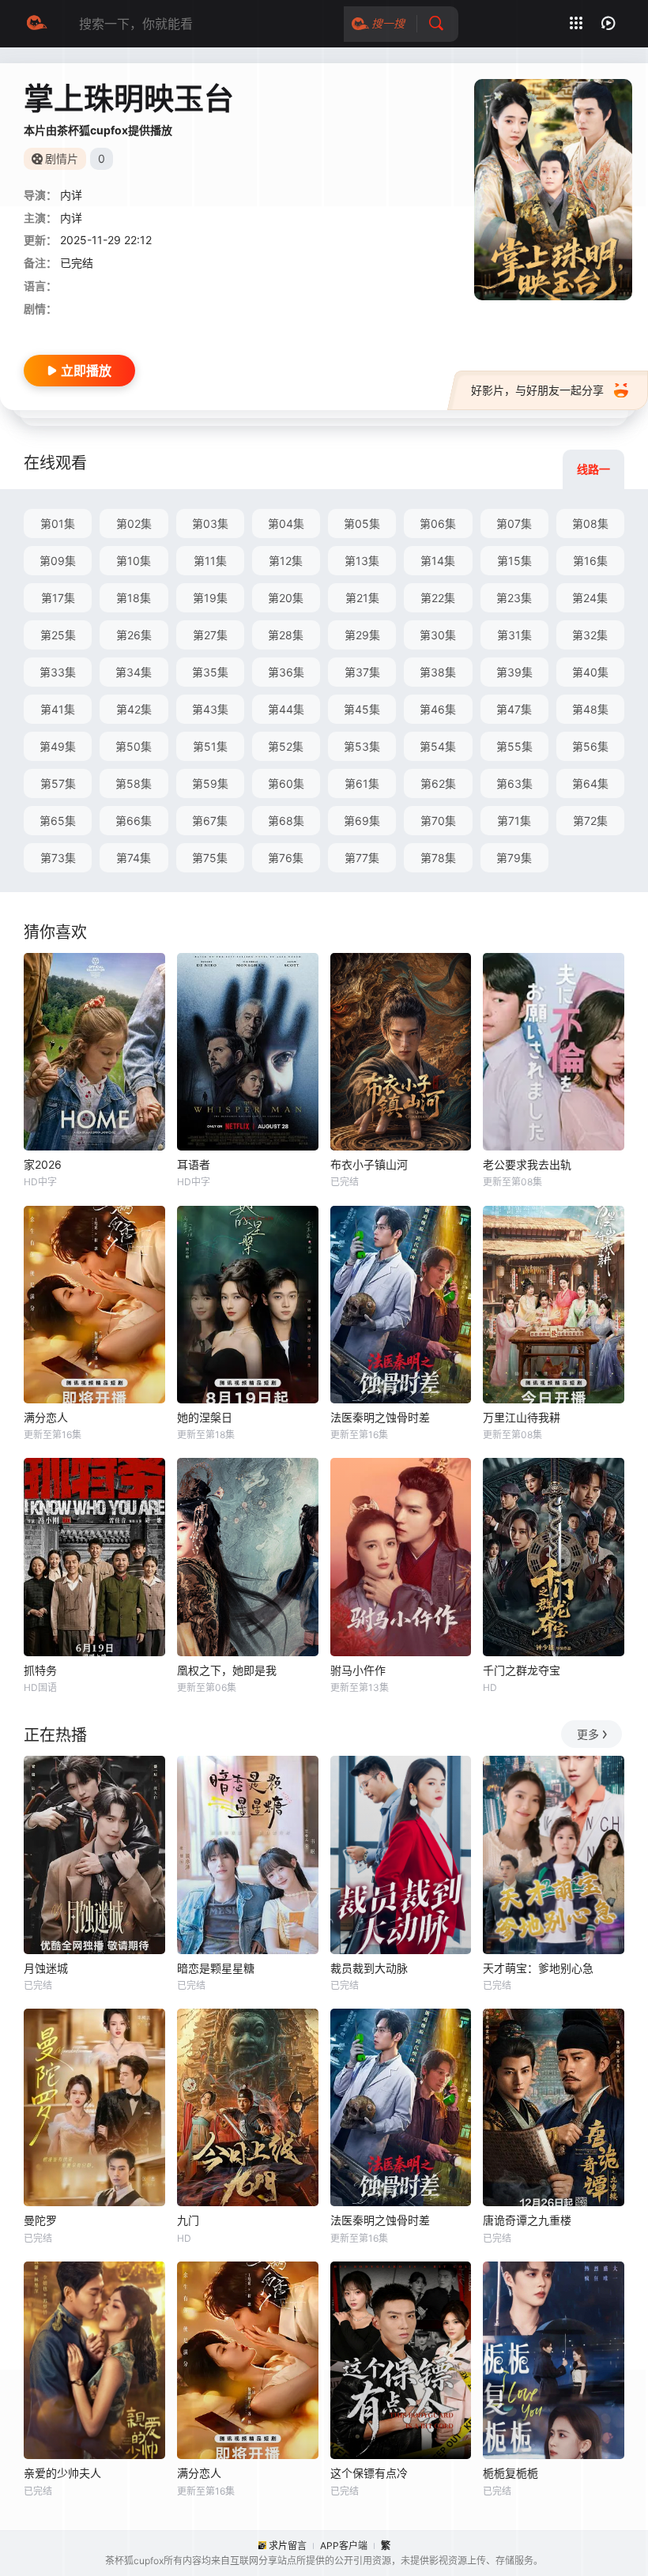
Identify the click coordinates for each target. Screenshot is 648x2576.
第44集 (286, 709)
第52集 (286, 746)
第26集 (134, 635)
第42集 (134, 709)
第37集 (362, 672)
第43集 (210, 709)
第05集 (362, 523)
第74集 (134, 858)
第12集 (286, 561)
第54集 (438, 746)
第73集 (58, 858)
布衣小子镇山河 (369, 1164)
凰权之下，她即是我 (227, 1670)
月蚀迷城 (46, 1968)
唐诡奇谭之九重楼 (527, 2220)
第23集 (514, 598)
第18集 (134, 598)
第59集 (210, 783)
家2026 (43, 1164)
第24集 (590, 598)
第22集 (438, 598)
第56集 (590, 746)
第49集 (58, 746)
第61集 (362, 783)
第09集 (58, 561)
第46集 (438, 709)
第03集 (210, 523)
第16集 (590, 561)
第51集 (210, 746)
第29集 (362, 635)
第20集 (286, 598)
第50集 (134, 746)
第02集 (134, 523)
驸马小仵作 (358, 1670)
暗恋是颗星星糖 (216, 1968)
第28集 (286, 635)
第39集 (514, 672)
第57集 (58, 783)
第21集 (362, 598)
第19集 (210, 598)
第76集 (286, 858)
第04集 (286, 523)
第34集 (134, 672)
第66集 (134, 821)
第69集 (362, 821)
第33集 (58, 672)
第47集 (514, 709)
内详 (71, 218)
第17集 (58, 598)
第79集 (514, 858)
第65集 (58, 821)
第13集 (362, 561)
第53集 (362, 746)
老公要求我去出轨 (527, 1164)
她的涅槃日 (205, 1417)
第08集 (590, 523)
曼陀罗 (40, 2220)
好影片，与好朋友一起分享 (537, 390)
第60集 (286, 783)
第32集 (590, 635)
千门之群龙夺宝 (522, 1670)
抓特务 (40, 1670)
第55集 (514, 746)
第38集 (438, 672)
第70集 (438, 821)
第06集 (438, 523)
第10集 (134, 561)
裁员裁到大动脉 (369, 1968)
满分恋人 (46, 1417)
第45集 (362, 709)
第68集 (286, 821)
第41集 (58, 709)
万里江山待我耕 (522, 1417)
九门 (188, 2220)
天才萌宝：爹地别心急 (538, 1968)
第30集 (438, 635)
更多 (588, 1734)
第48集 (590, 709)
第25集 (58, 635)
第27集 (210, 635)
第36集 (286, 672)
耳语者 (194, 1164)
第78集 (438, 858)
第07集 (514, 523)
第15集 (514, 561)
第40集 (590, 672)
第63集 (514, 783)
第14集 (438, 561)
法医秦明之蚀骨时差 (380, 1417)
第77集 (362, 858)
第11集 (210, 561)
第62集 (438, 783)
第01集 (58, 523)
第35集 (210, 672)
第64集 (590, 783)
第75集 (210, 858)
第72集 (590, 821)
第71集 (514, 821)
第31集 (514, 635)
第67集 (210, 821)
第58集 (134, 783)
